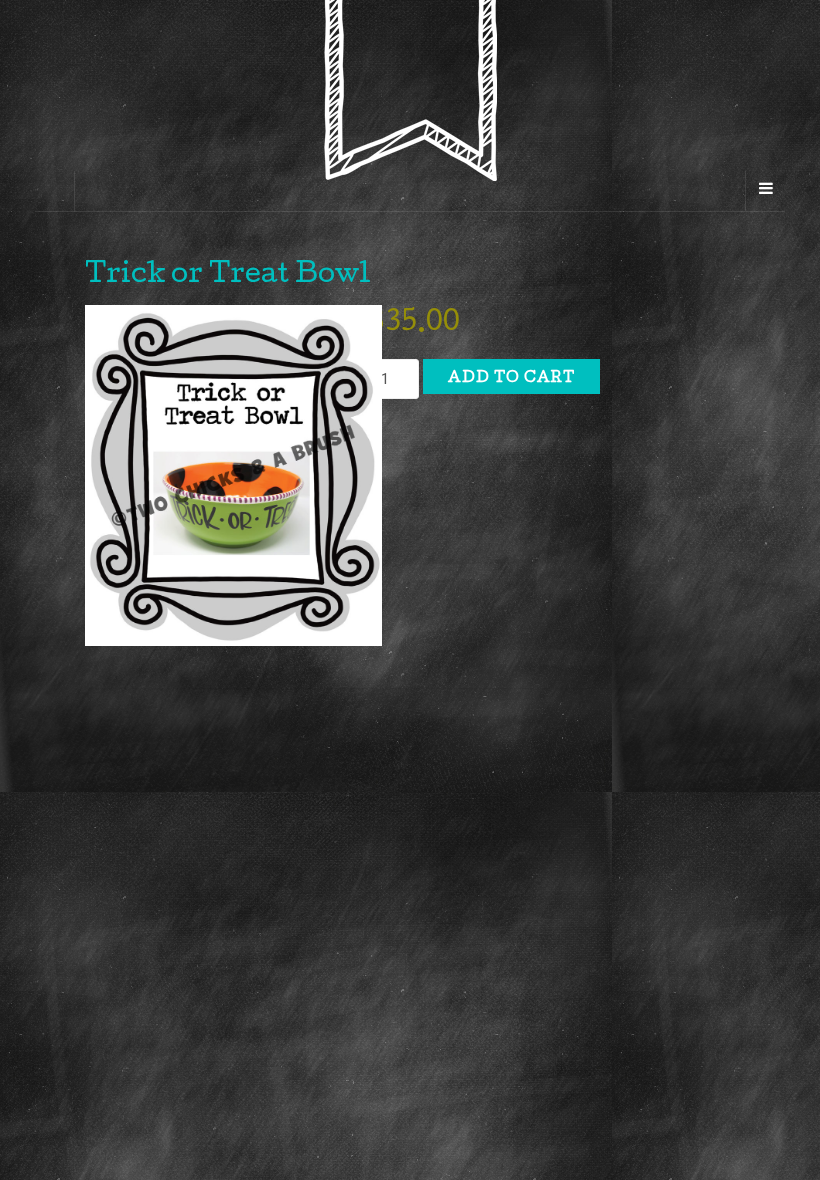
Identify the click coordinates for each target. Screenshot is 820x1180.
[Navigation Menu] (765, 191)
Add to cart (511, 379)
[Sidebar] (55, 191)
